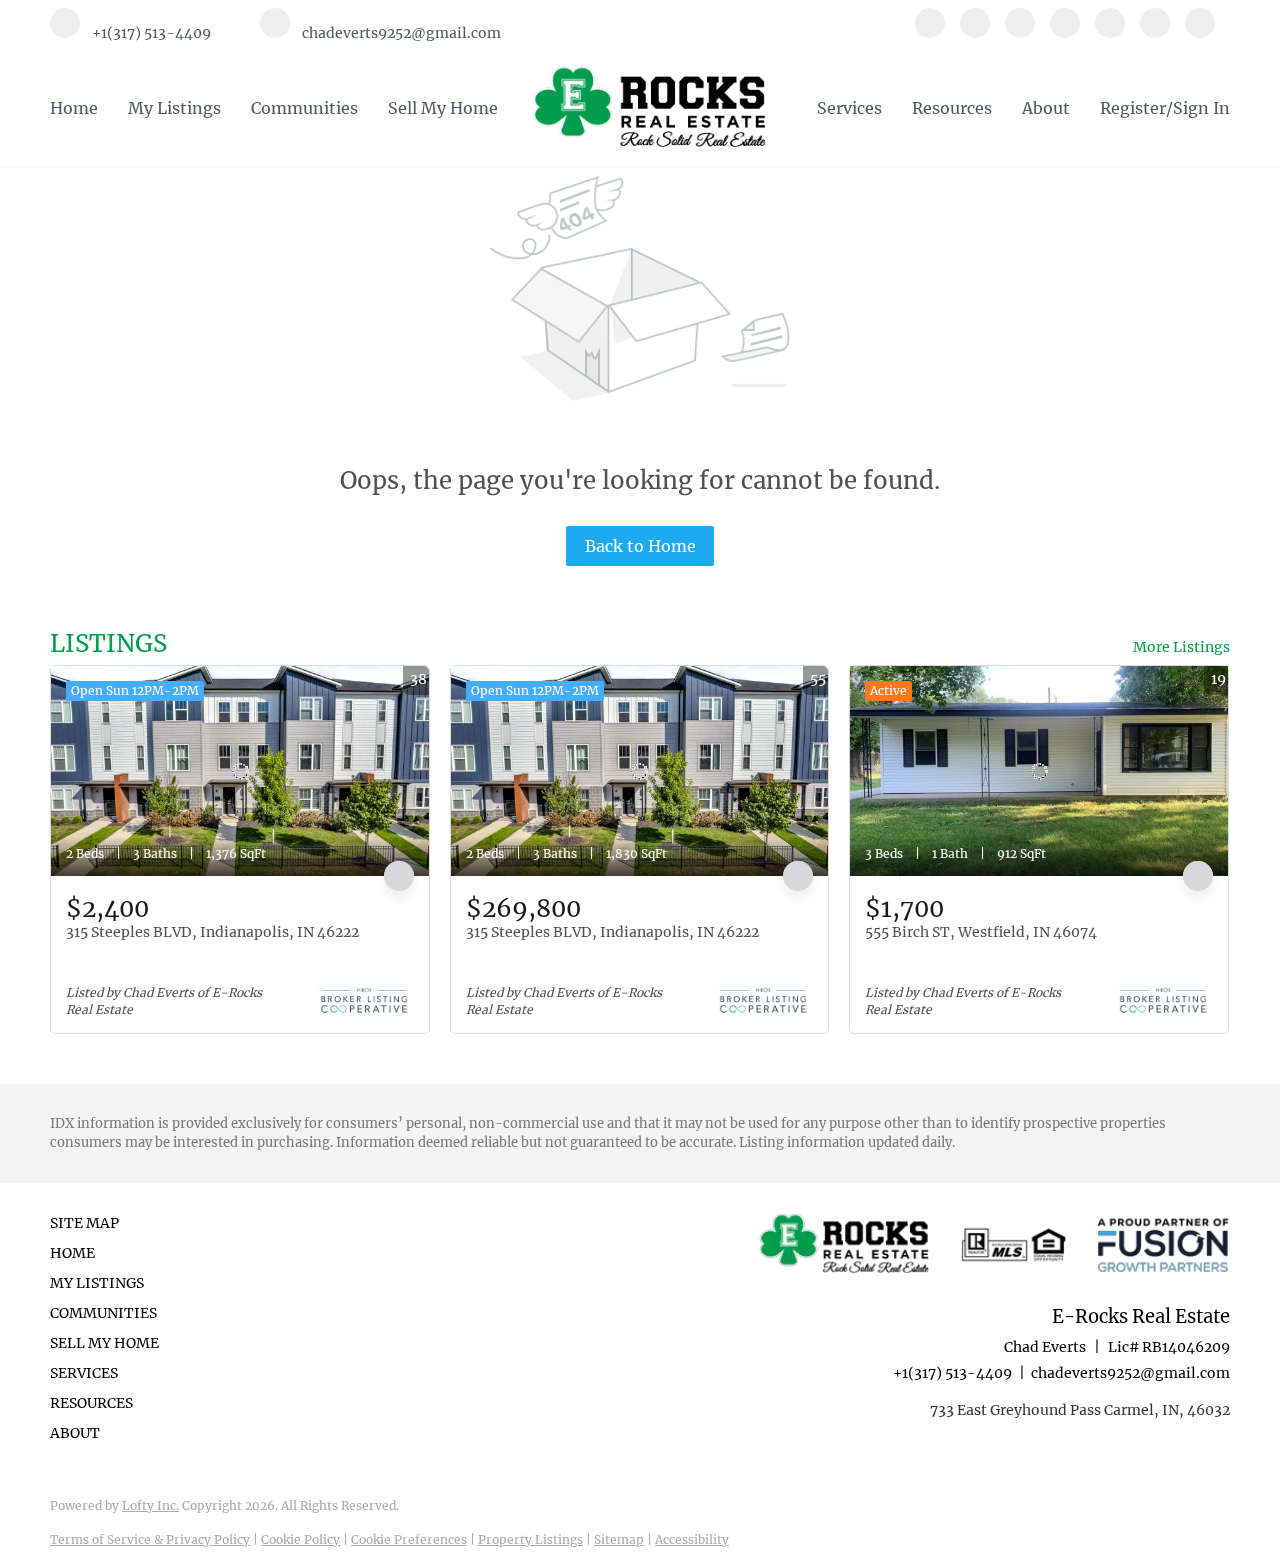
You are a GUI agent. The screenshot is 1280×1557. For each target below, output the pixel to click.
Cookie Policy (300, 1539)
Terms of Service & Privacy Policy (150, 1539)
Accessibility (692, 1539)
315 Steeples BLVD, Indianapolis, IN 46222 (212, 932)
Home (74, 108)
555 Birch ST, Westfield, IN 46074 (981, 932)
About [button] (1046, 108)
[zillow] (1065, 32)
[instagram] (1110, 32)
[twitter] (1020, 32)
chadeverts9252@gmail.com (1130, 1373)
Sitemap (619, 1539)
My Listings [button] (174, 108)
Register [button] (1133, 108)
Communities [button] (304, 108)
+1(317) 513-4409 (952, 1373)
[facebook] (930, 32)
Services (849, 108)
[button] (110, 1253)
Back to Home (640, 546)
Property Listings (530, 1539)
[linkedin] (975, 32)
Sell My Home (443, 108)
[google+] (1200, 32)
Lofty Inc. (150, 1505)
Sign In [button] (1201, 108)
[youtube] (1155, 32)
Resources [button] (952, 108)
